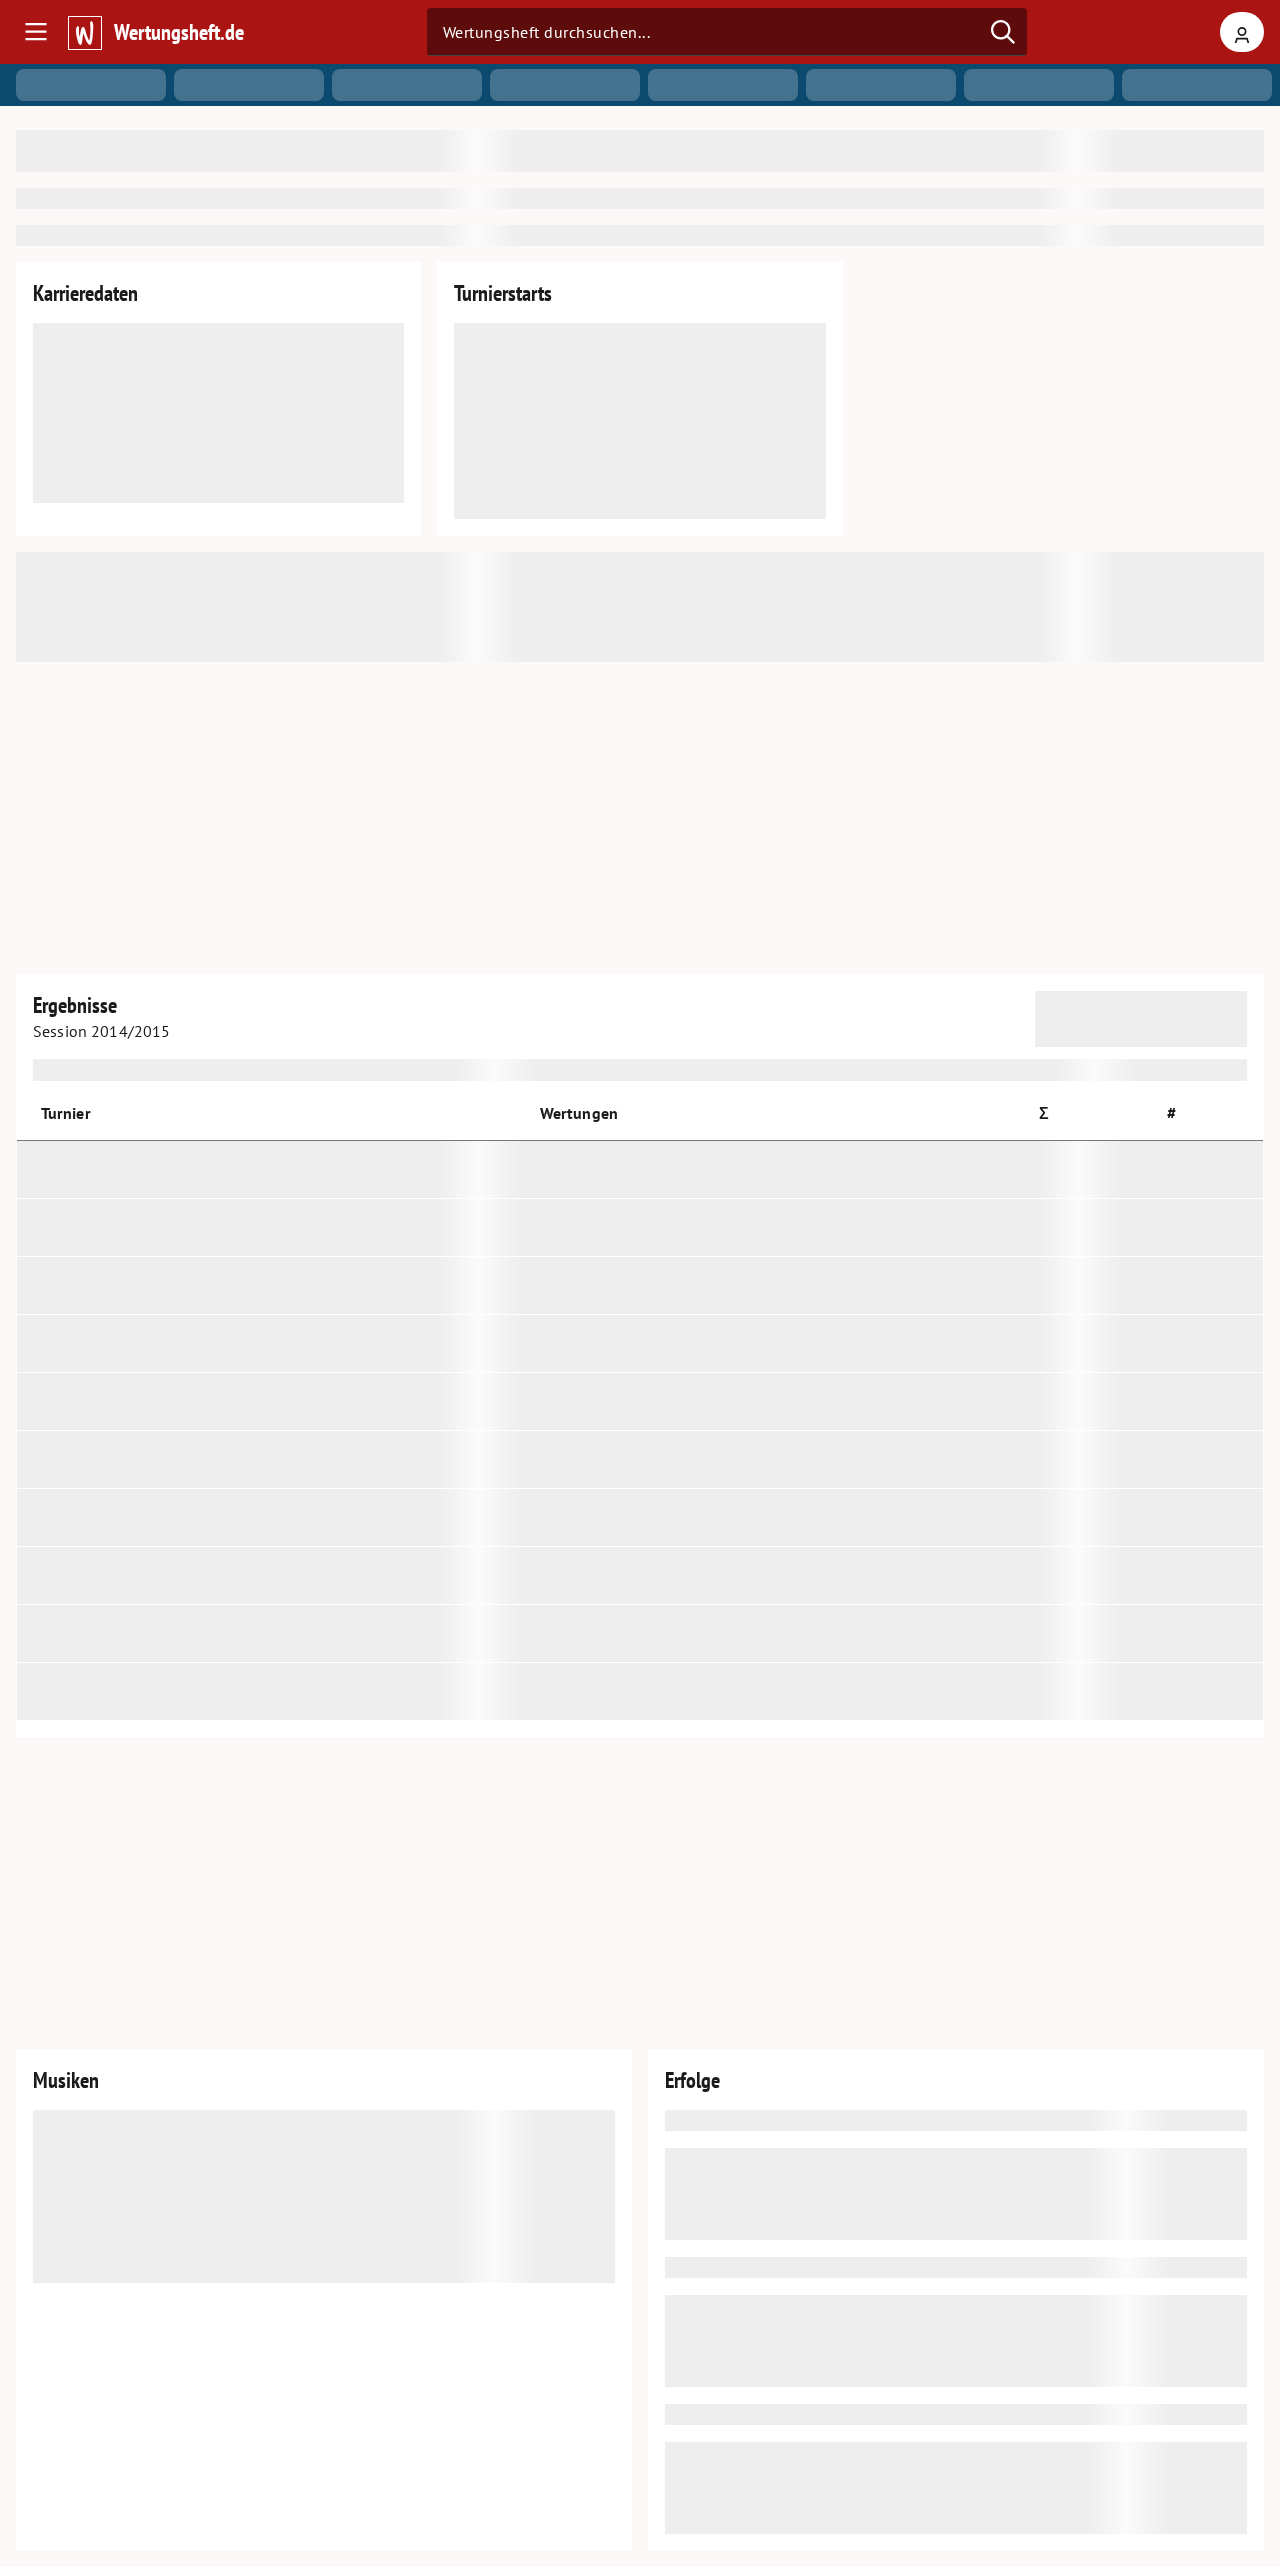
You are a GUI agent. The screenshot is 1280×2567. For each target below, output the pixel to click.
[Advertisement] (640, 818)
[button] (1053, 1113)
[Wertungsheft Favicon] (84, 32)
